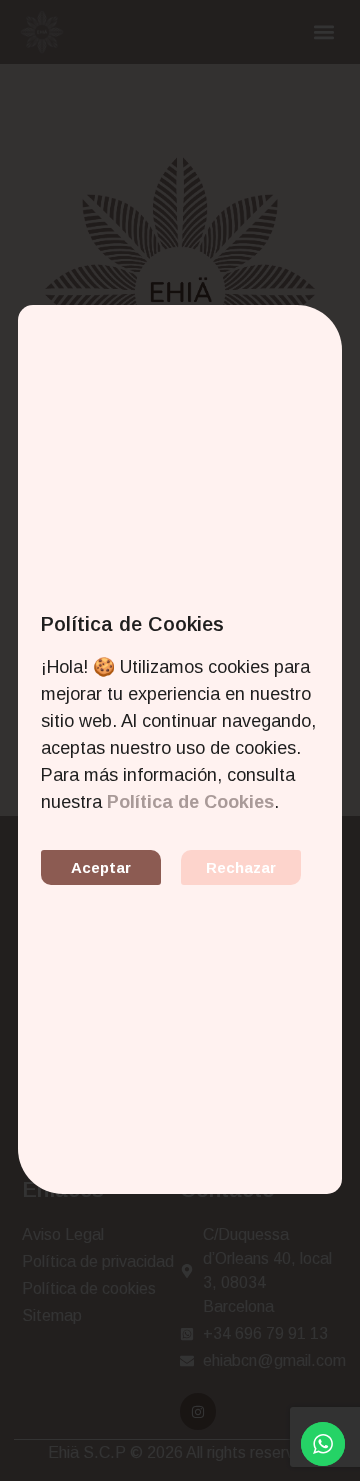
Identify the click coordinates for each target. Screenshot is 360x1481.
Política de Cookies (190, 802)
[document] (180, 740)
